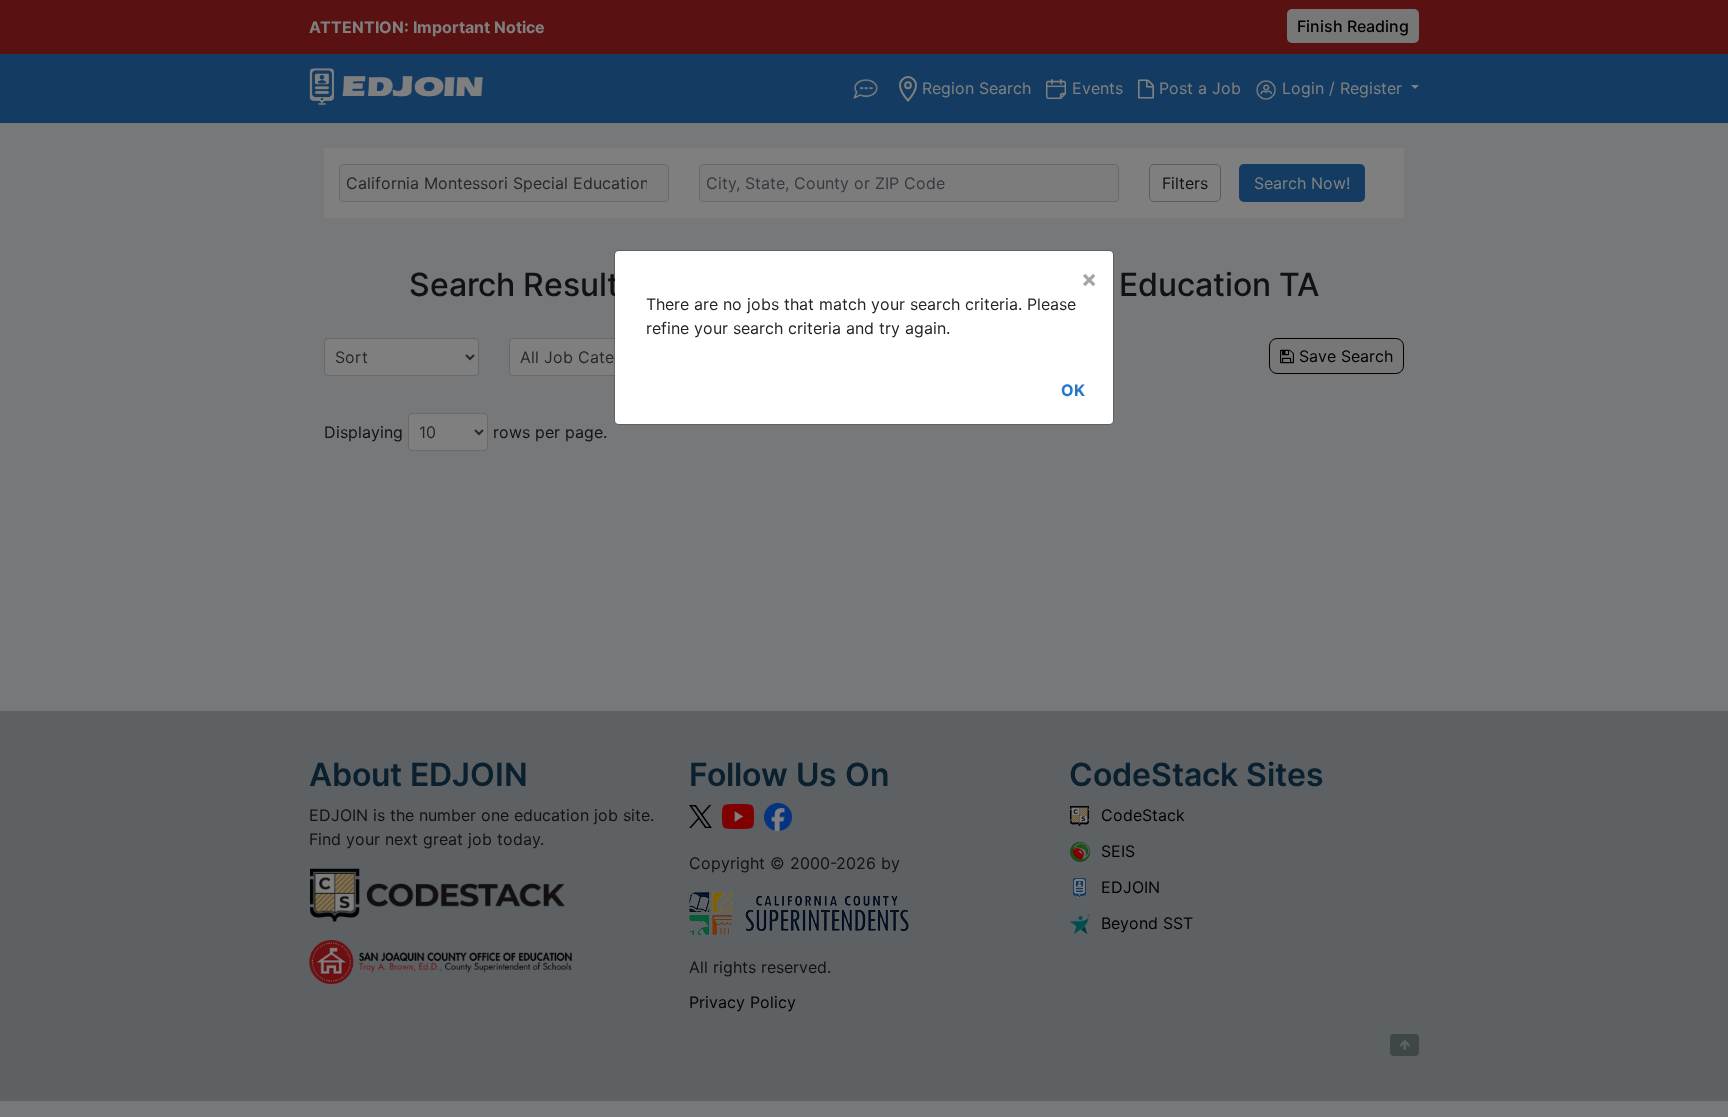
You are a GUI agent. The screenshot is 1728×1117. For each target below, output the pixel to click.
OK (1073, 390)
